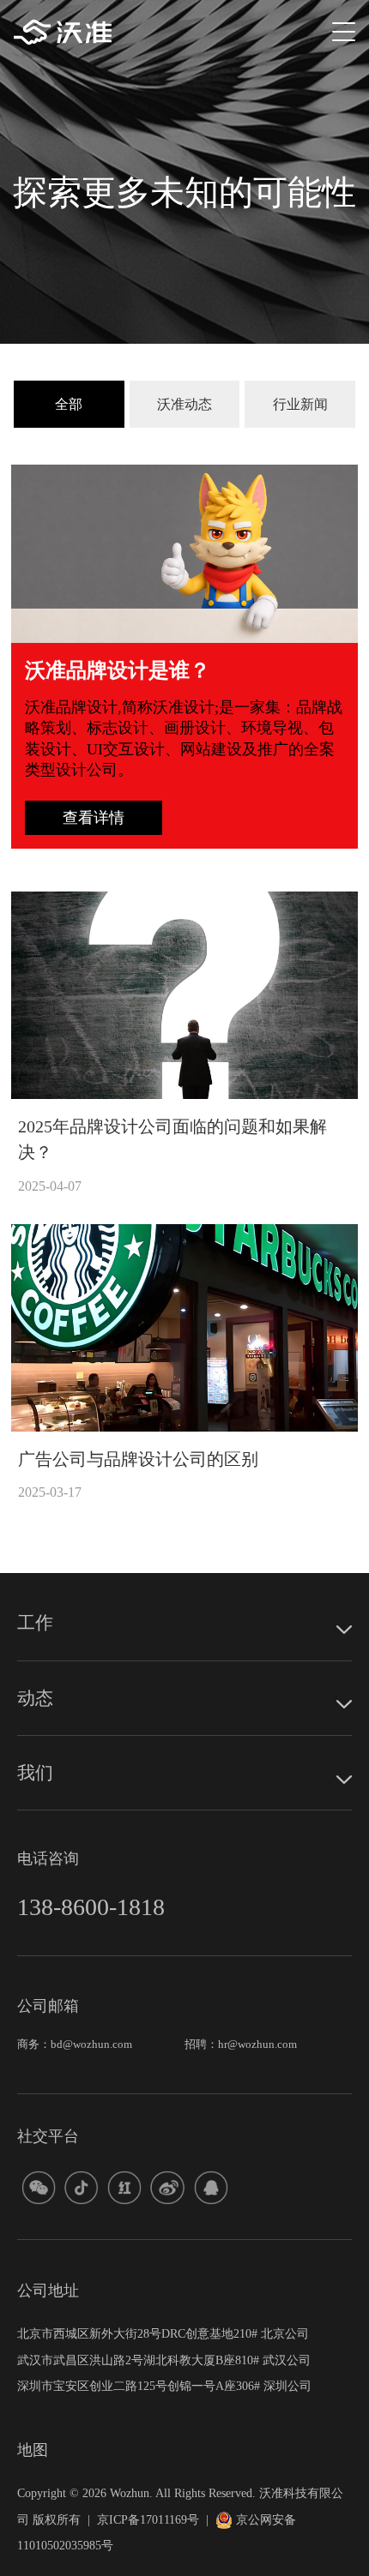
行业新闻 (300, 404)
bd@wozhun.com (91, 2045)
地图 (33, 2450)
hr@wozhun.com (257, 2045)
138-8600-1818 (91, 1907)
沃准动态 (184, 404)
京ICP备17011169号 (148, 2519)
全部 (69, 404)
